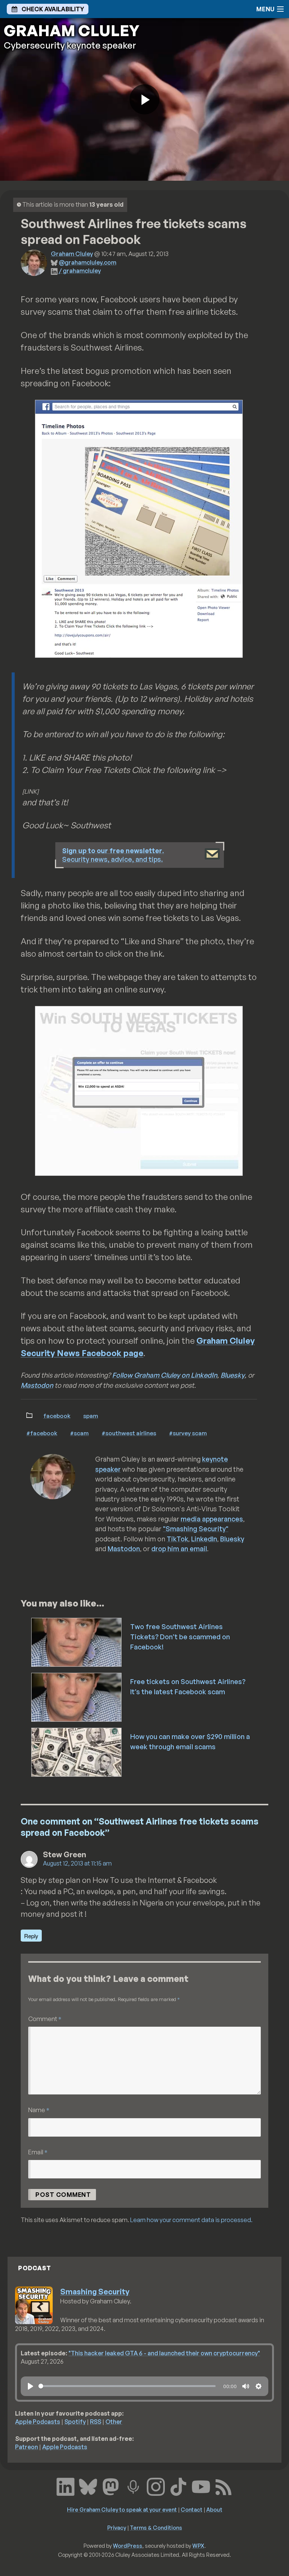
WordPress (128, 2546)
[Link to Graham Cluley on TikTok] (178, 2486)
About (214, 2509)
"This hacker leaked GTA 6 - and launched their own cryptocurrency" (164, 2353)
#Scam (79, 1433)
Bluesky (233, 1375)
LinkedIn (204, 1539)
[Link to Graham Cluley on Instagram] (156, 2486)
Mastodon (37, 1385)
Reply (31, 1936)
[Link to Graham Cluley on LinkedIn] (65, 2486)
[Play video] (144, 99)
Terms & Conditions (156, 2527)
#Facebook (42, 1433)
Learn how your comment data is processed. (191, 2220)
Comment (45, 2019)
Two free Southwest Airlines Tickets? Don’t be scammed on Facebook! (180, 1637)
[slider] (127, 2386)
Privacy (117, 2527)
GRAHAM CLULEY (71, 30)
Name (39, 2110)
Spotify (75, 2422)
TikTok (177, 1539)
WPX (198, 2546)
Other (114, 2422)
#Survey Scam (188, 1433)
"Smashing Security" (196, 1529)
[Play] (30, 2386)
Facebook (57, 1416)
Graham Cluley (72, 254)
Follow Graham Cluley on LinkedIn (165, 1375)
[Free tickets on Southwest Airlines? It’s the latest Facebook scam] (77, 1697)
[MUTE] (246, 2386)
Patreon (27, 2447)
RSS (96, 2422)
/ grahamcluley (80, 271)
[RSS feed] (224, 2486)
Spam (91, 1416)
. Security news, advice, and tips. (113, 855)
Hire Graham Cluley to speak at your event (122, 2509)
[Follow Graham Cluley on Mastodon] (111, 2486)
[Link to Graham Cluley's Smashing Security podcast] (133, 2486)
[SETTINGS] (259, 2386)
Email (38, 2152)
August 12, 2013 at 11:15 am (77, 1863)
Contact (192, 2509)
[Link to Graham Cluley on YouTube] (201, 2486)
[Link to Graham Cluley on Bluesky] (88, 2486)
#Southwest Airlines (129, 1433)
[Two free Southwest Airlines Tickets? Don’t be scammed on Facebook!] (77, 1642)
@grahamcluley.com (87, 262)
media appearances (212, 1519)
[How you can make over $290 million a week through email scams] (77, 1751)
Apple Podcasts (38, 2422)
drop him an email (179, 1549)
